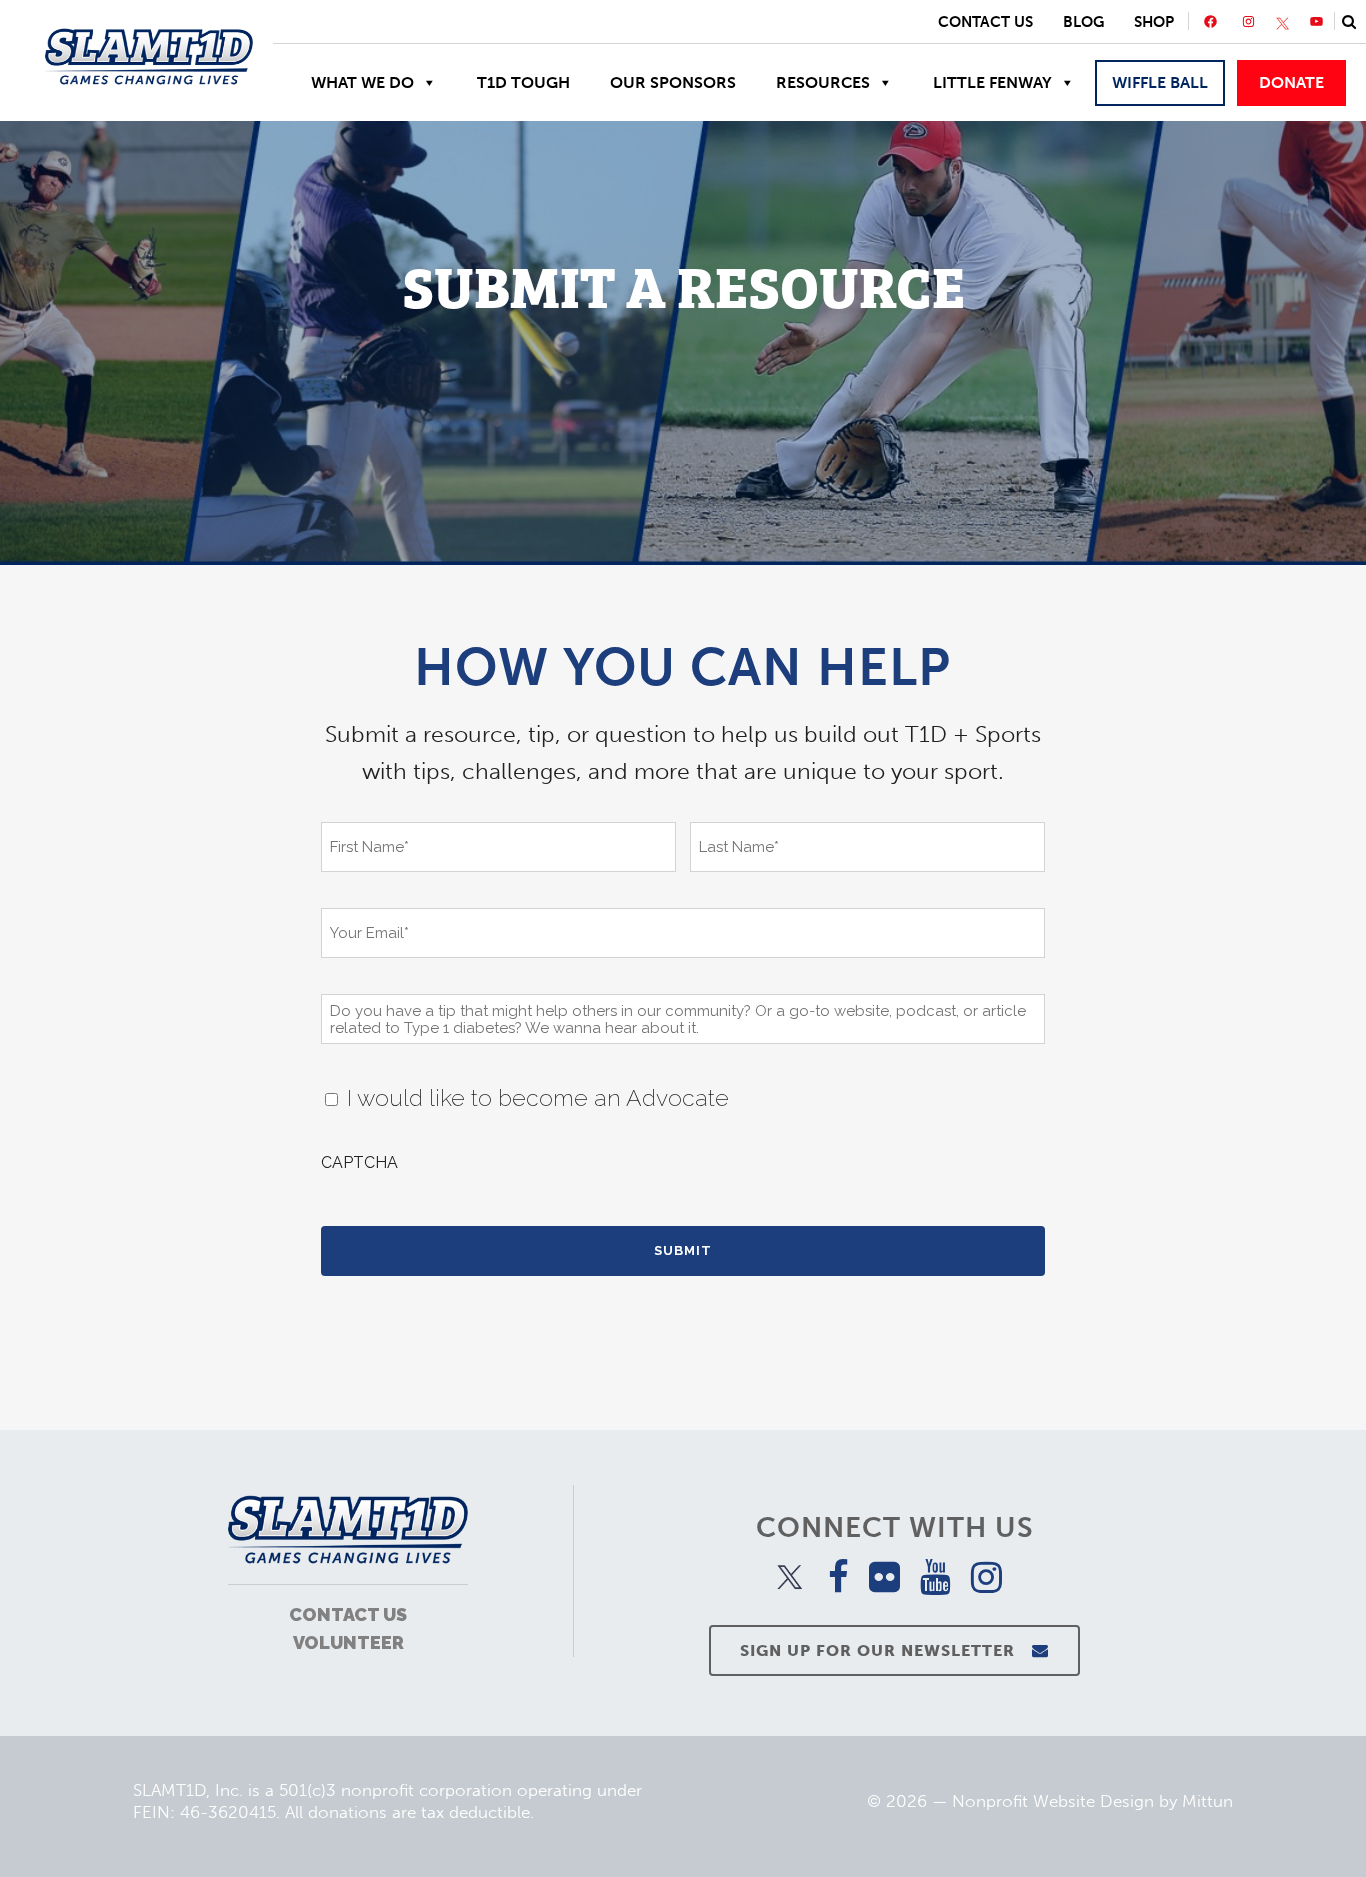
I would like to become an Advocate (538, 1097)
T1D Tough (523, 82)
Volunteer (348, 1642)
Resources (823, 82)
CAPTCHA (359, 1162)
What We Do (362, 82)
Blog (1083, 22)
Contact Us (985, 22)
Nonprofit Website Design (1053, 1801)
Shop (1154, 22)
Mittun (1207, 1801)
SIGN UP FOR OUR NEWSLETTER (877, 1650)
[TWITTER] (1283, 24)
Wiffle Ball (1160, 82)
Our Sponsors (673, 82)
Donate (1291, 82)
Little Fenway (992, 82)
